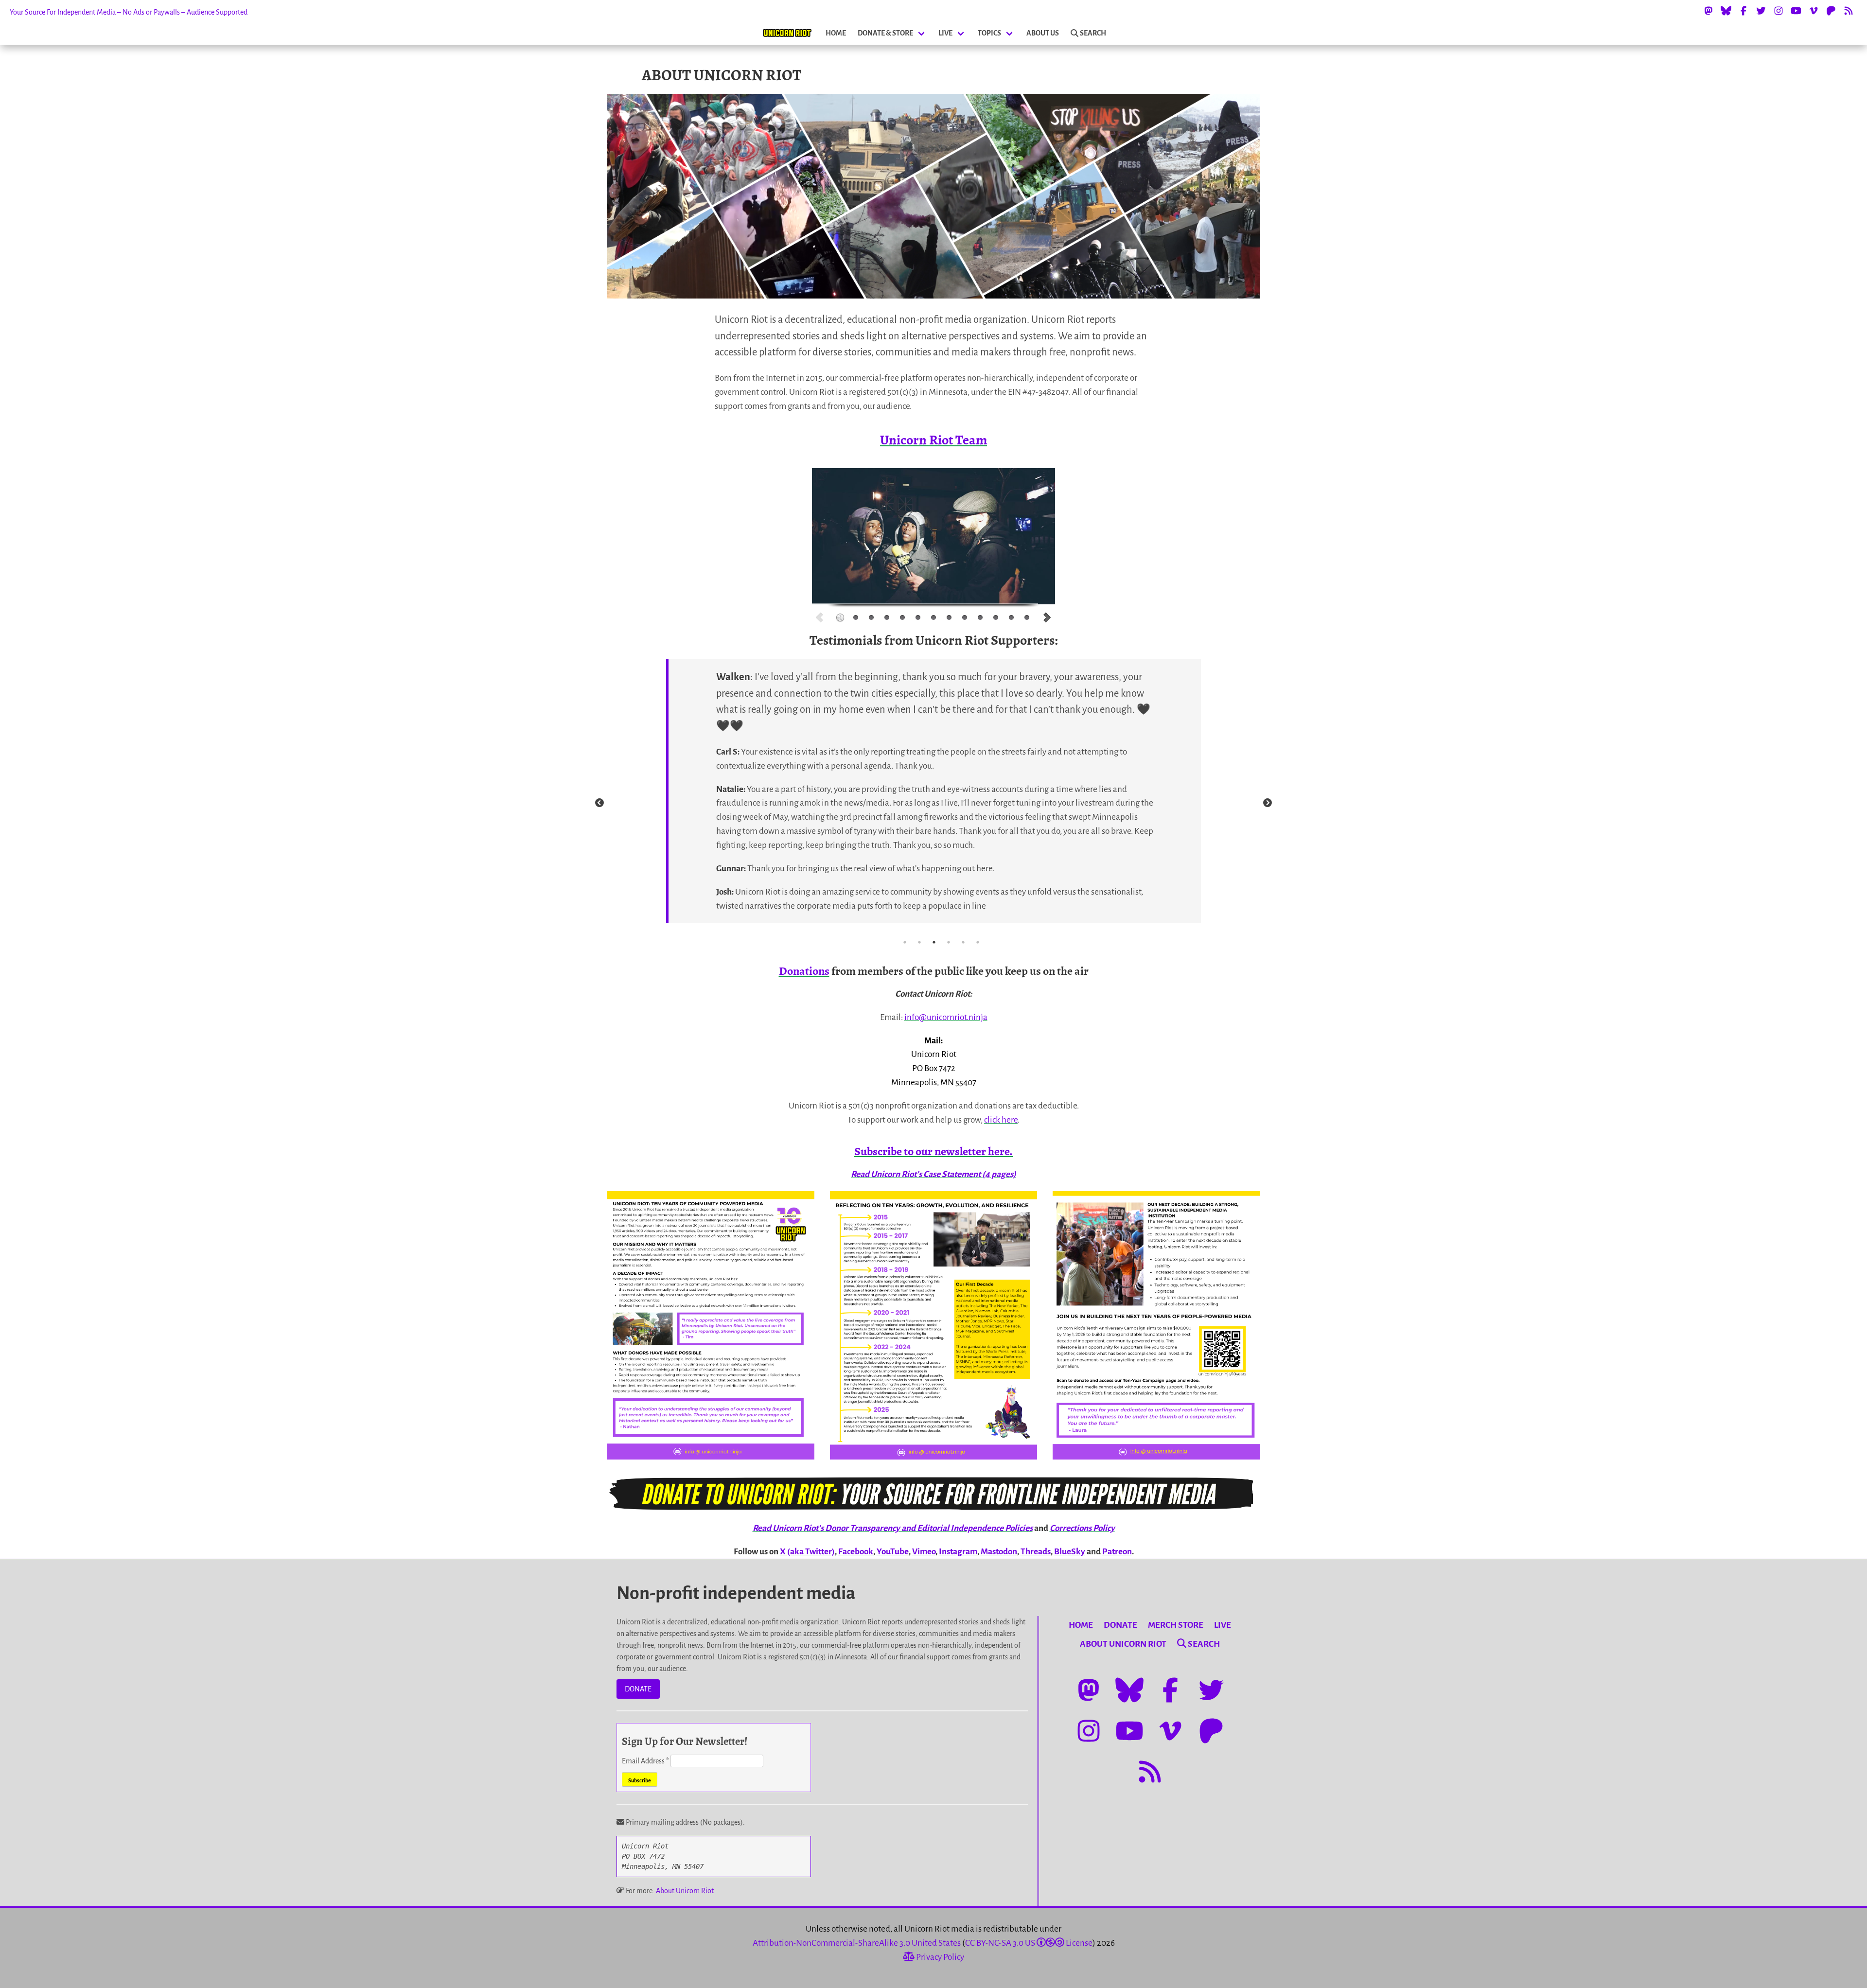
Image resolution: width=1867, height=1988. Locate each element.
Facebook (856, 1552)
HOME (836, 33)
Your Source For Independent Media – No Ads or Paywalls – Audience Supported (129, 12)
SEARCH (1093, 33)
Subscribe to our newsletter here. (933, 1151)
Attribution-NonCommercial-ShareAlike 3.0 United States (857, 1943)
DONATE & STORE (885, 33)
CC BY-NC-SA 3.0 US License (1029, 1943)
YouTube (893, 1552)
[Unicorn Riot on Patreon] (1831, 11)
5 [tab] (963, 942)
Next (1268, 803)
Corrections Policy (1082, 1528)
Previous (599, 803)
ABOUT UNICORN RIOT (1123, 1644)
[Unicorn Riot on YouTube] (1796, 11)
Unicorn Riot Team (933, 440)
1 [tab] (905, 942)
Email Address (645, 1761)
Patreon (1117, 1552)
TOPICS (989, 33)
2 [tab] (919, 942)
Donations (804, 971)
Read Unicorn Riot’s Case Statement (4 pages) (933, 1174)
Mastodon (999, 1552)
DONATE (638, 1689)
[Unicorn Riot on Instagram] (1779, 11)
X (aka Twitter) (807, 1552)
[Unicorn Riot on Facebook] (1744, 11)
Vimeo (924, 1552)
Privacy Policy (939, 1957)
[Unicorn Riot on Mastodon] (1708, 11)
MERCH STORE (1176, 1625)
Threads (1036, 1552)
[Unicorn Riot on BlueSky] (1726, 11)
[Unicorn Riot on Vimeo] (1814, 11)
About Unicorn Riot (685, 1891)
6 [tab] (978, 942)
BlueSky (1070, 1552)
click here (1001, 1120)
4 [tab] (949, 942)
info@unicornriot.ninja (946, 1017)
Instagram (958, 1552)
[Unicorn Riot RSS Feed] (1849, 11)
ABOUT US (1043, 33)
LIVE (945, 33)
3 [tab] (934, 942)
